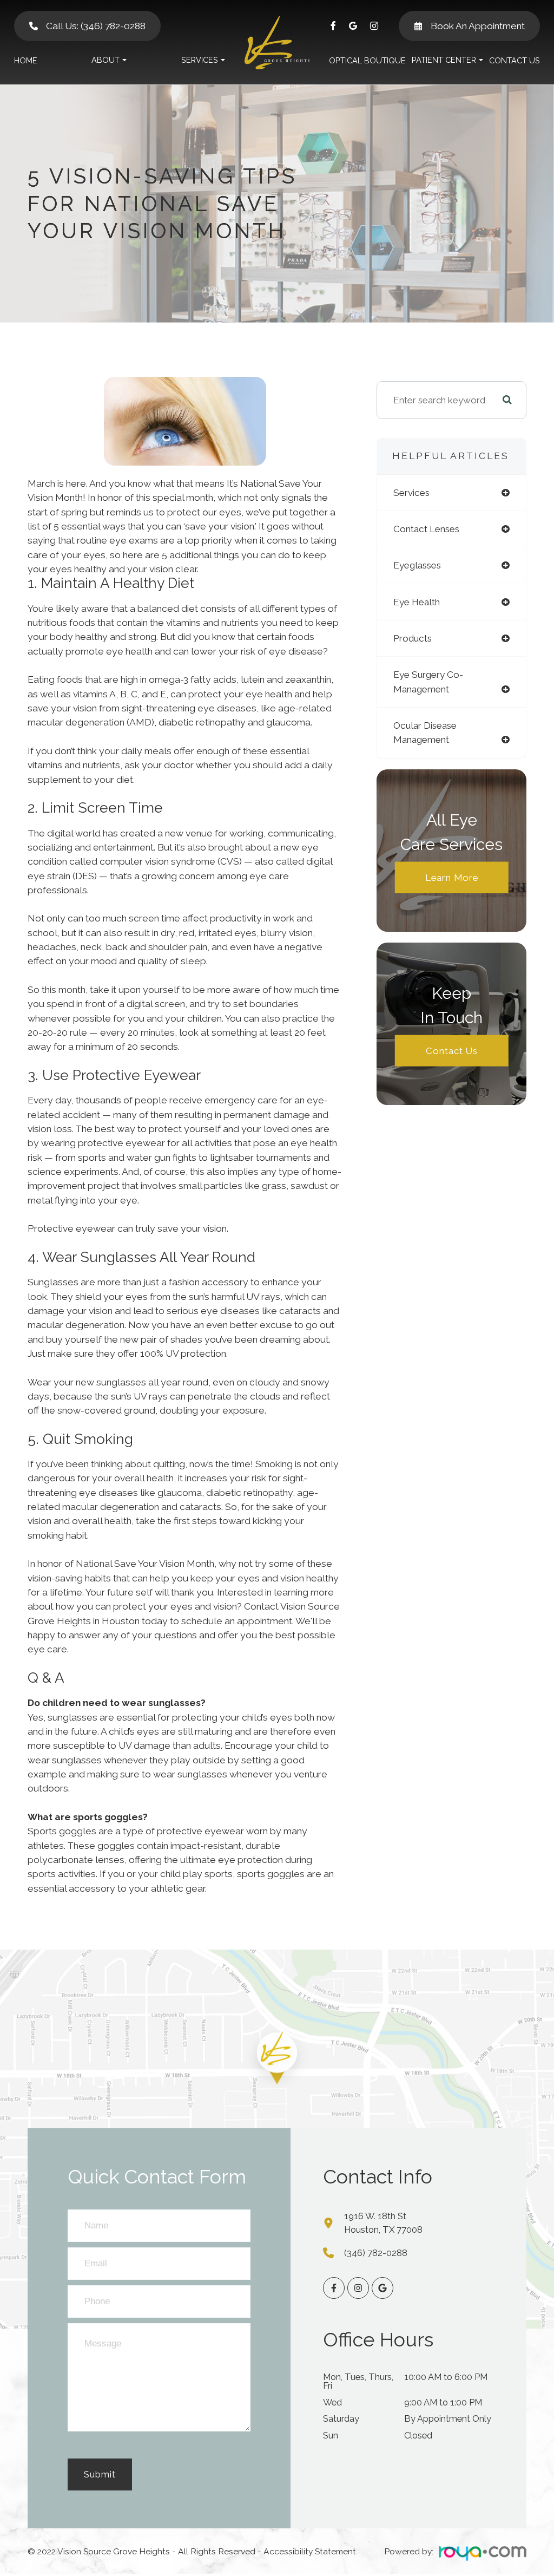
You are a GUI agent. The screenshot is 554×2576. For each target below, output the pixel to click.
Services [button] (200, 60)
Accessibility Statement (310, 2551)
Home (26, 60)
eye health (417, 602)
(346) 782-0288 (376, 2253)
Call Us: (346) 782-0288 (96, 26)
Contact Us (515, 60)
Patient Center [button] (444, 60)
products (413, 638)
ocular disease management (425, 733)
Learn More (452, 877)
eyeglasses (417, 565)
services (411, 493)
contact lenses (426, 529)
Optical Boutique (367, 60)
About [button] (105, 60)
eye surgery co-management (428, 682)
